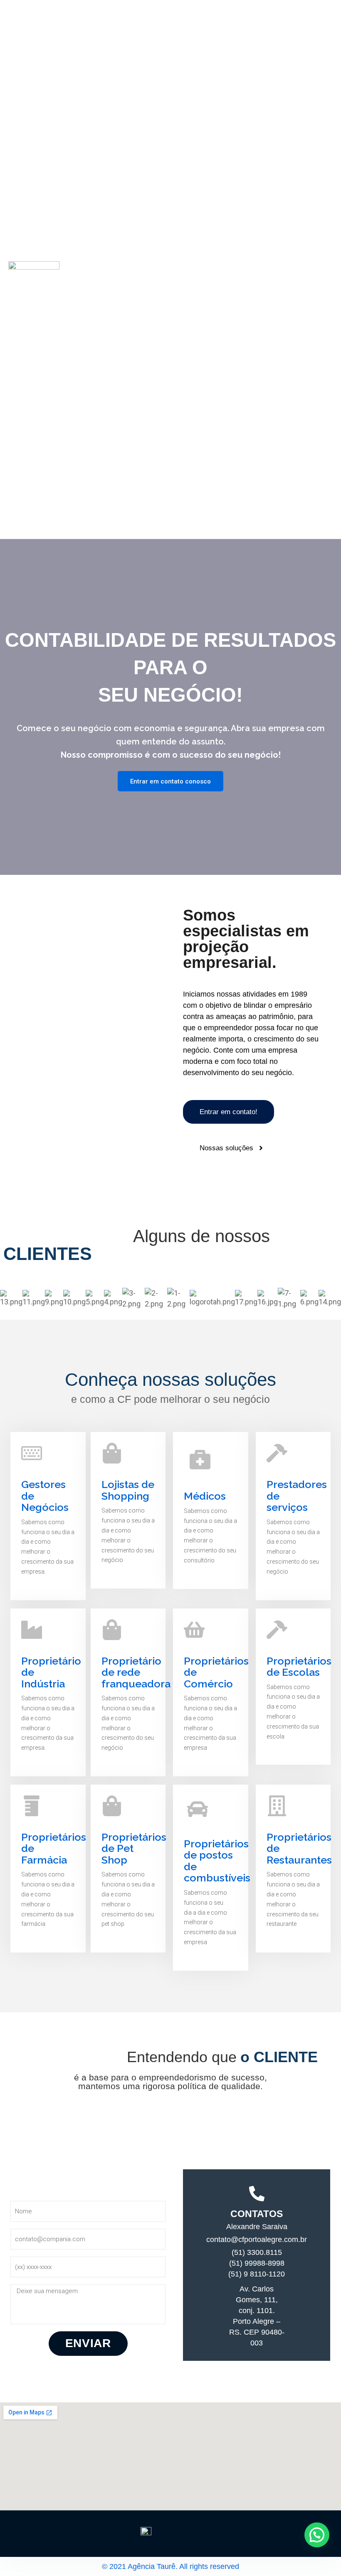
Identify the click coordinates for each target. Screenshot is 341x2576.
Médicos (205, 1496)
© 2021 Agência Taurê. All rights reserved (170, 2566)
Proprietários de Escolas (299, 1667)
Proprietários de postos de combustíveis (217, 1861)
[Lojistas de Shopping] (112, 1453)
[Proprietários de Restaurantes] (277, 1806)
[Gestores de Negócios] (32, 1453)
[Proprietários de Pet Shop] (112, 1806)
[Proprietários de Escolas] (277, 1630)
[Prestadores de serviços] (277, 1453)
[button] (317, 2535)
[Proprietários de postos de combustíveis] (198, 1809)
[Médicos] (200, 1459)
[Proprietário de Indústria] (32, 1630)
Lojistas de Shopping (128, 1490)
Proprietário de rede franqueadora (136, 1672)
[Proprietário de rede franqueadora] (112, 1630)
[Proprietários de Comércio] (194, 1630)
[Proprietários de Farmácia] (32, 1806)
